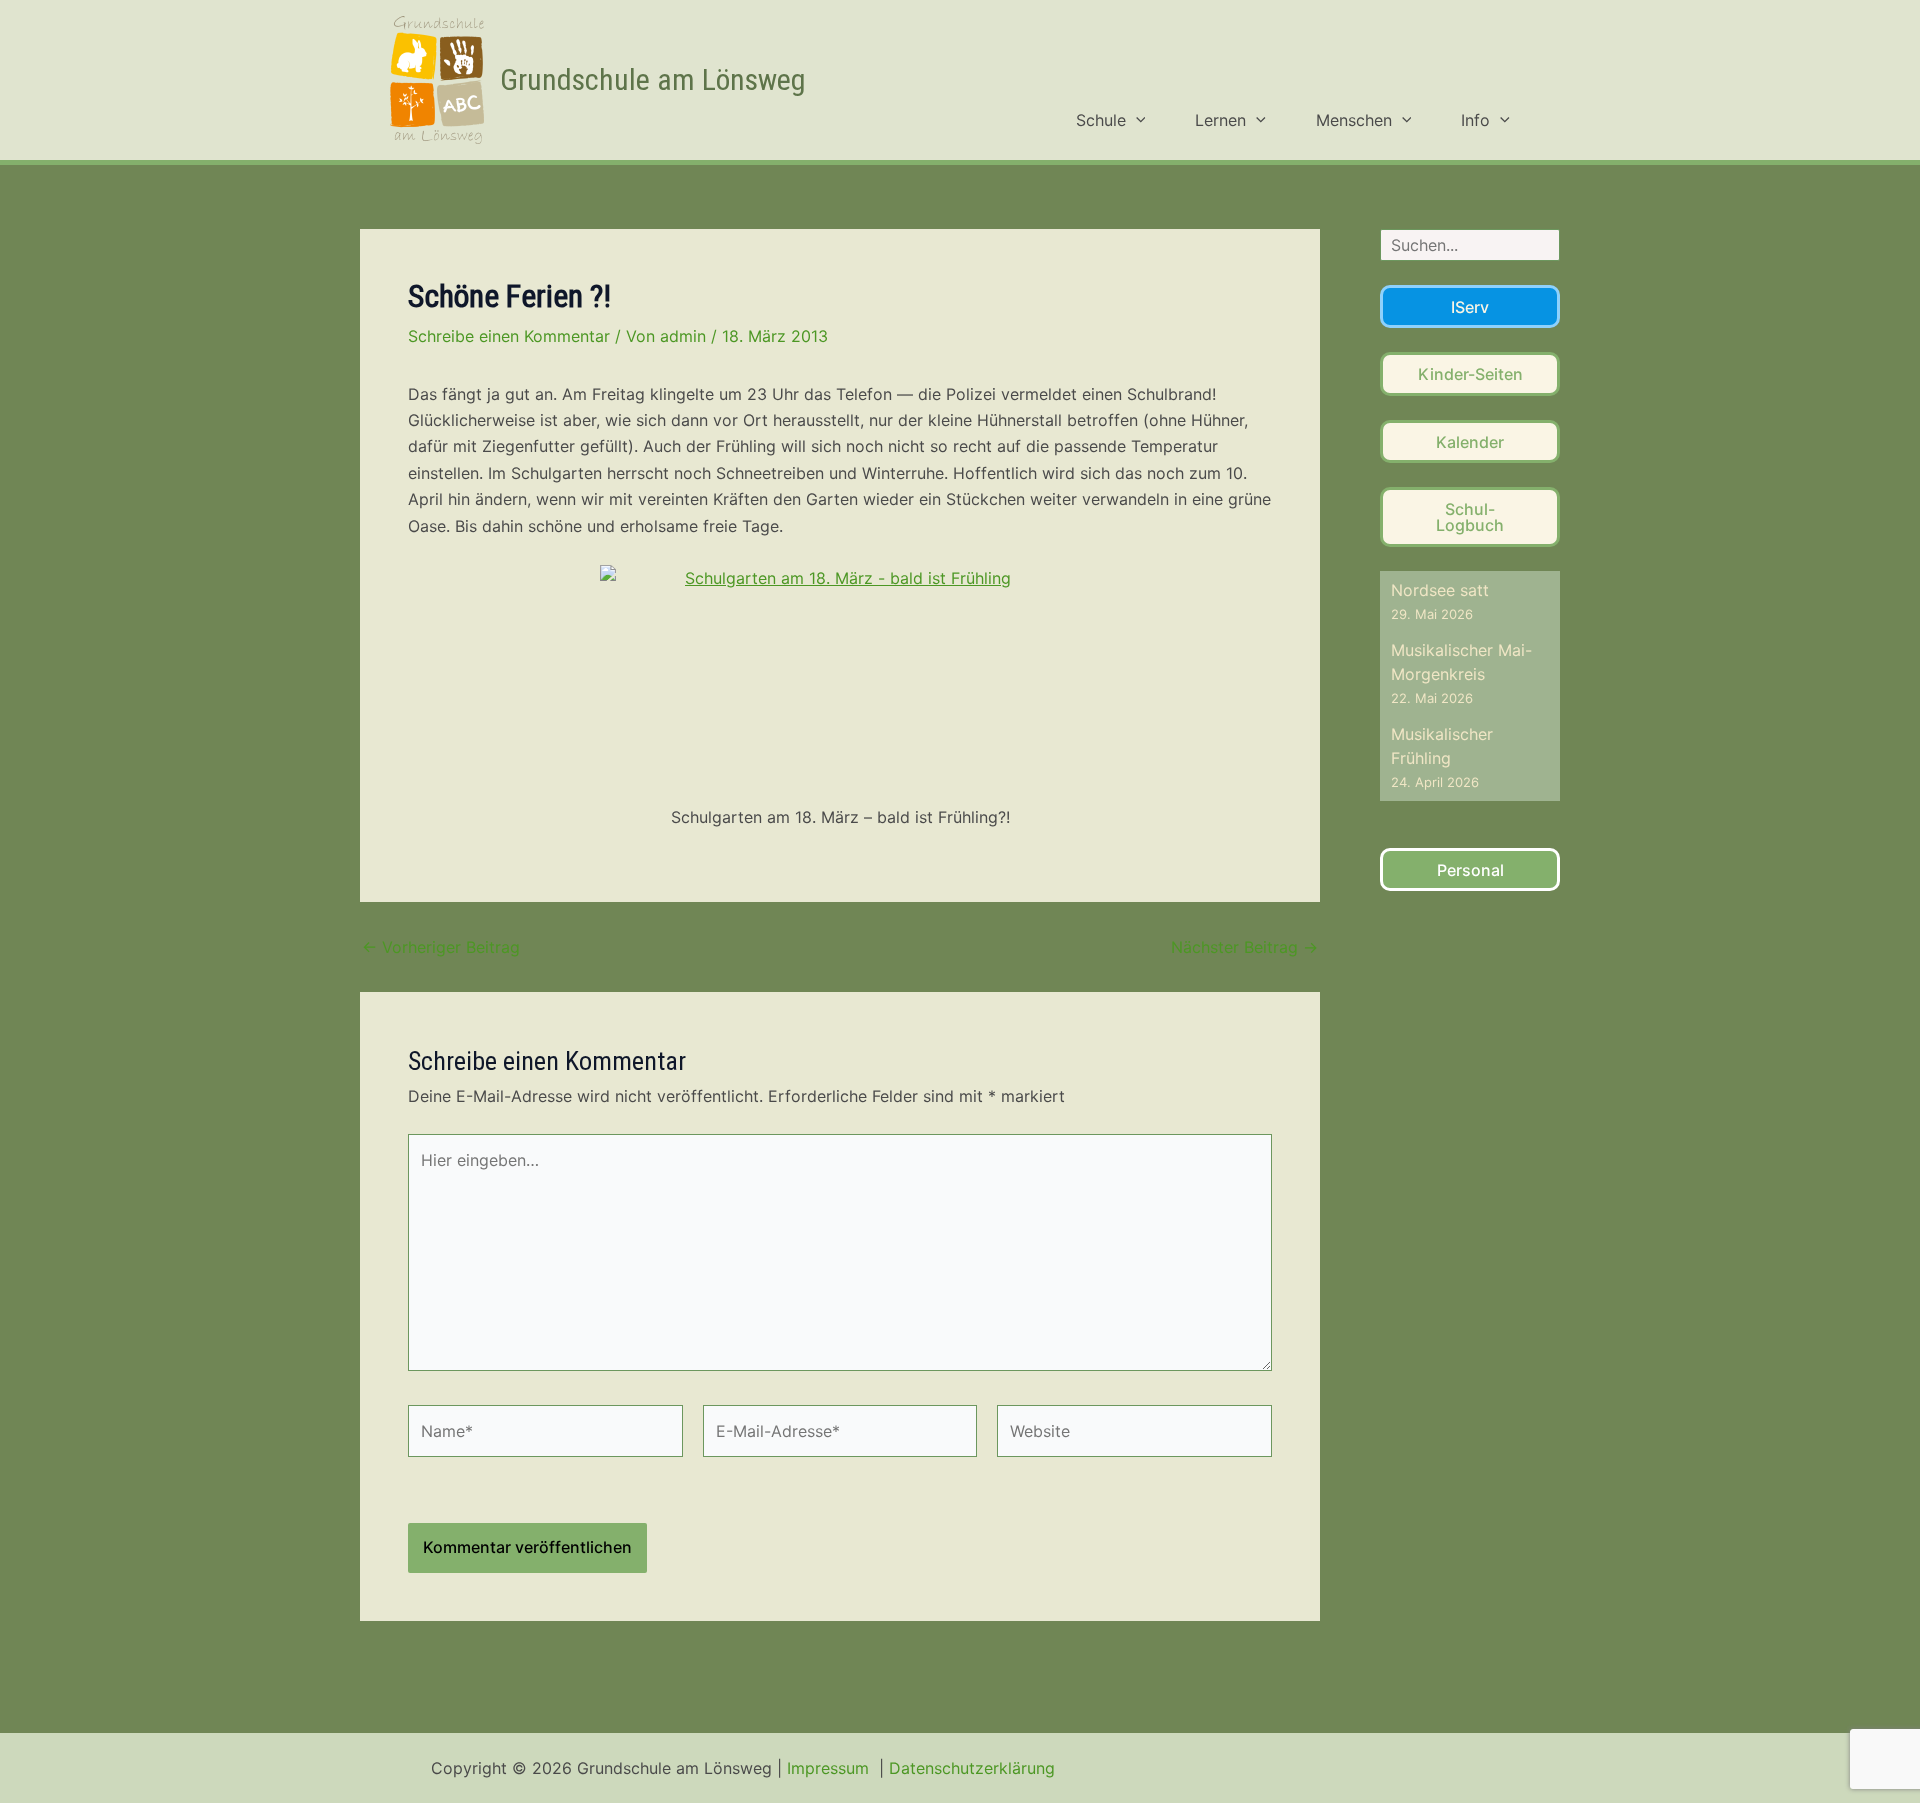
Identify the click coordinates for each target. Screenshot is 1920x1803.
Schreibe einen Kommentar (509, 336)
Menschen (1354, 120)
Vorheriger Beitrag (441, 947)
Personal (1470, 870)
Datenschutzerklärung (972, 1768)
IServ (1470, 307)
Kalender (1470, 442)
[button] (1136, 120)
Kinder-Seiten (1470, 374)
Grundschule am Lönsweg (653, 79)
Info (1475, 120)
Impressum (830, 1768)
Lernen (1220, 120)
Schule (1101, 120)
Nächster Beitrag (1244, 947)
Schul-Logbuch (1470, 517)
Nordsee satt (1440, 590)
